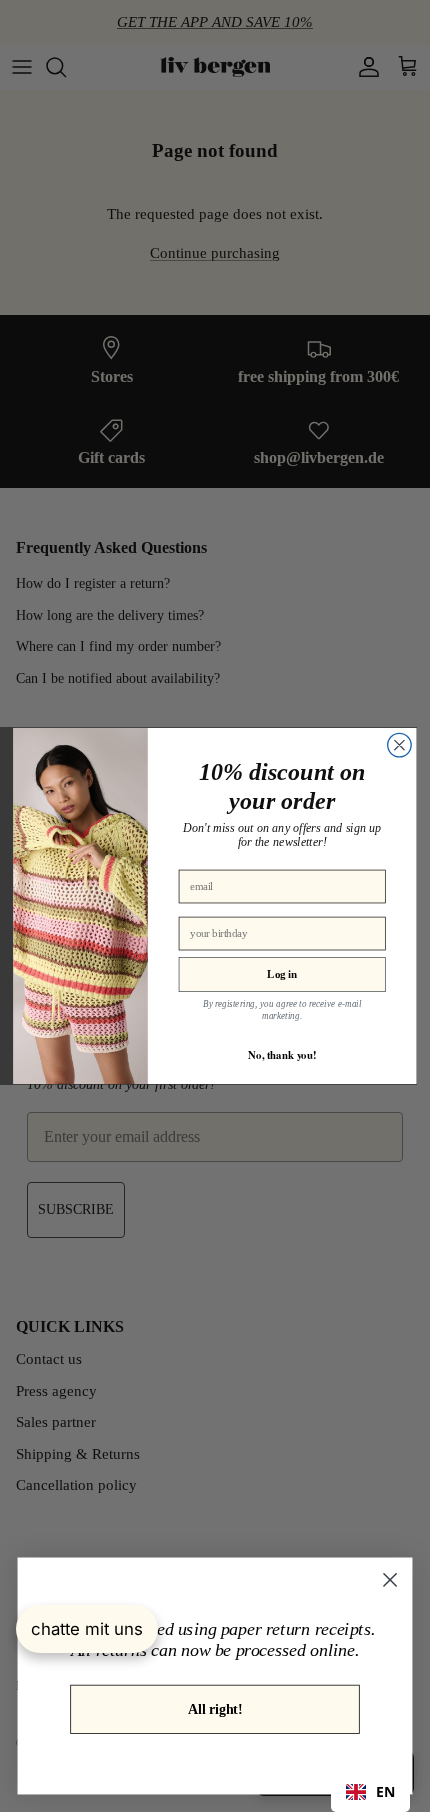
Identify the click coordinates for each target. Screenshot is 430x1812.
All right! (215, 1708)
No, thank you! (282, 1053)
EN (385, 1791)
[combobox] (370, 1792)
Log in (282, 973)
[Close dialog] (400, 745)
